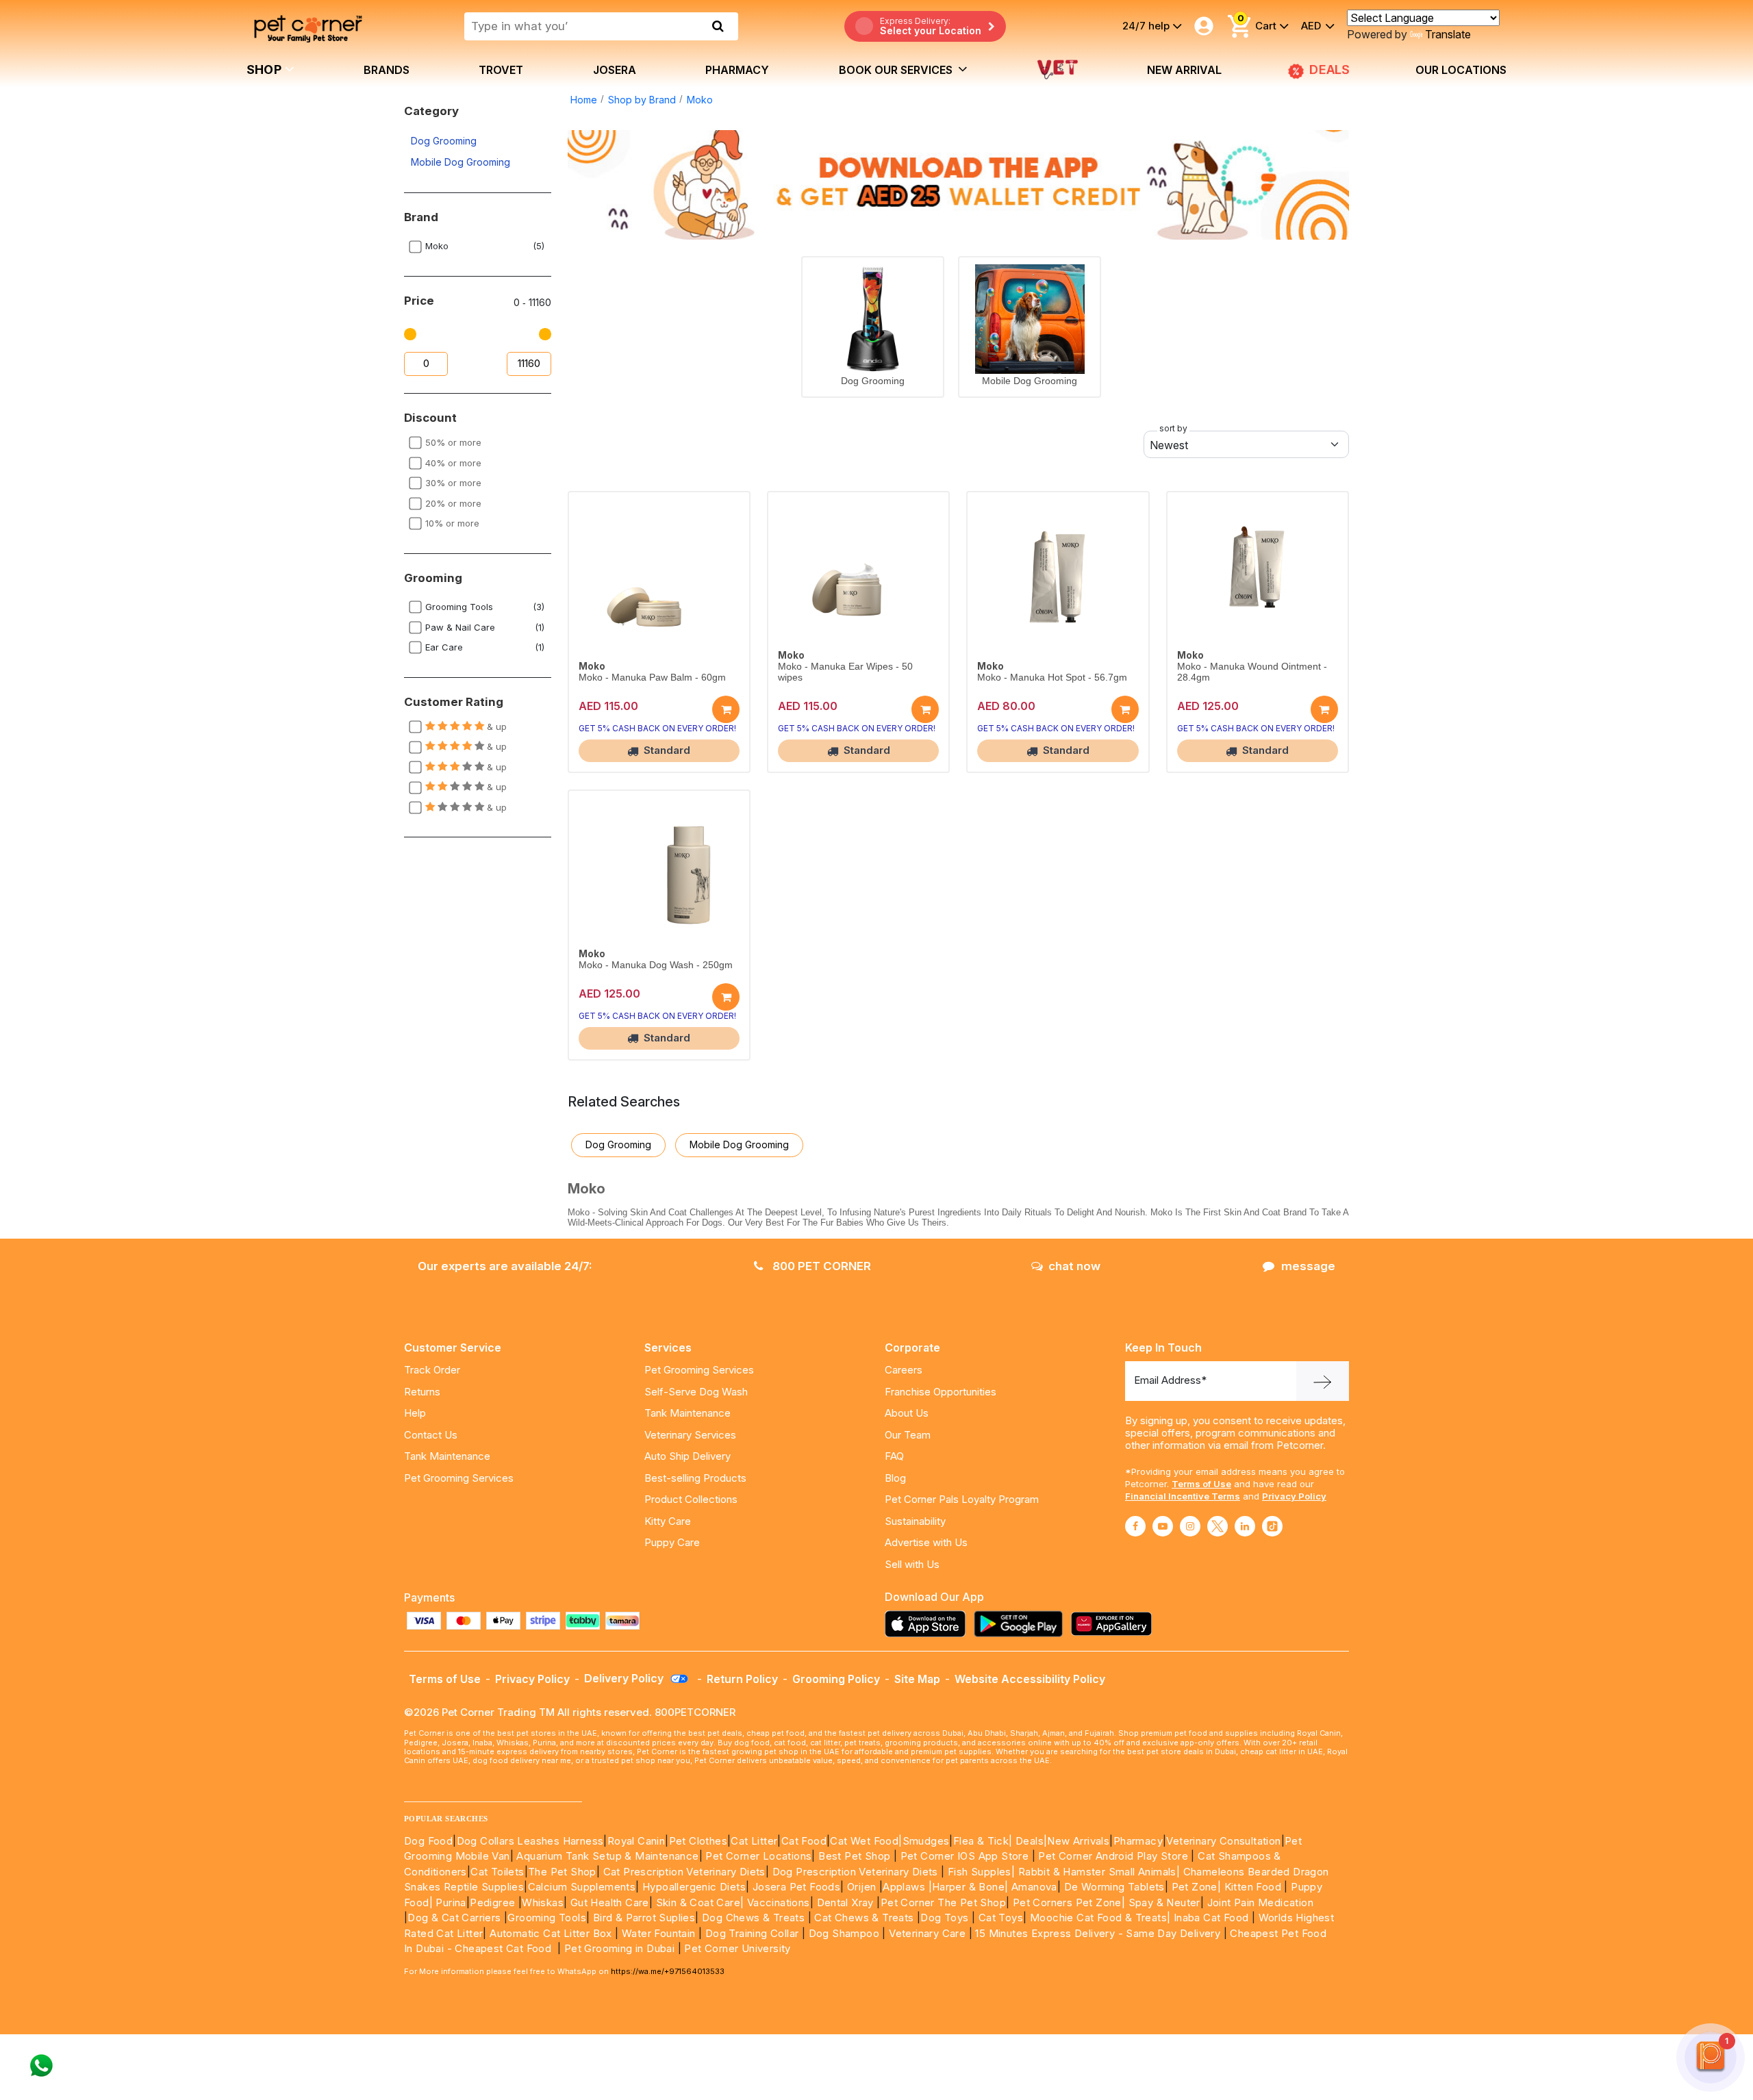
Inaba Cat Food (1211, 1918)
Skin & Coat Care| (700, 1902)
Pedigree (492, 1902)
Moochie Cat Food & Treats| (1100, 1918)
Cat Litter (754, 1841)
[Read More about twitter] (1218, 1526)
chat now (1074, 1266)
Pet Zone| (1197, 1887)
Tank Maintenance (447, 1456)
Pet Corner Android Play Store (1112, 1856)
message (1308, 1266)
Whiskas (543, 1902)
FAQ (894, 1456)
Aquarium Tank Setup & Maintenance (607, 1856)
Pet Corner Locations (757, 1856)
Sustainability (915, 1521)
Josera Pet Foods (795, 1887)
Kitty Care (668, 1521)
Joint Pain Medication (1260, 1902)
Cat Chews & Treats (866, 1918)
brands (387, 70)
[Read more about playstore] (1022, 1624)
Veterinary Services (690, 1435)
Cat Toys (1001, 1918)
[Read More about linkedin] (1245, 1526)
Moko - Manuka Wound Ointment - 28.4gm (1252, 672)
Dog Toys (944, 1918)
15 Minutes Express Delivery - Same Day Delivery (1098, 1933)
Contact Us (431, 1435)
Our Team (908, 1435)
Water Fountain (660, 1933)
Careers (904, 1370)
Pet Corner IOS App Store (965, 1856)
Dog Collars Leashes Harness (530, 1841)
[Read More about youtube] (1163, 1526)
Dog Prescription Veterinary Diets (857, 1872)
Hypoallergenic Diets (694, 1887)
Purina (451, 1902)
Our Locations (1461, 70)
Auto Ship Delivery (688, 1456)
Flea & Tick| (984, 1841)
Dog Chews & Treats (753, 1918)
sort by (1173, 428)
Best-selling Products (695, 1478)
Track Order (432, 1370)
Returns (422, 1392)
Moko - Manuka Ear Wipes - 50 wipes (845, 672)
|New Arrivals (1076, 1841)
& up (495, 726)
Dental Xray (847, 1902)
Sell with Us (912, 1564)
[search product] (718, 26)
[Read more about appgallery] (1115, 1624)
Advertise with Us (926, 1542)
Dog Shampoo (844, 1933)
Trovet (501, 70)
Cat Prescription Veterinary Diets (684, 1872)
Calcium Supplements (582, 1887)
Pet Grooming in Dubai (619, 1948)
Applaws (904, 1887)
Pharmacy (737, 70)
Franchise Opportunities (941, 1392)
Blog (895, 1478)
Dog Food (428, 1841)
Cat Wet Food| (866, 1841)
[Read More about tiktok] (1272, 1526)
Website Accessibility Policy (1030, 1679)
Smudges (926, 1841)
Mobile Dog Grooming (461, 162)
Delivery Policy (625, 1678)
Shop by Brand (642, 100)
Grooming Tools (547, 1918)
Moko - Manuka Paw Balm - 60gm (652, 678)
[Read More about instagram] (1190, 1526)
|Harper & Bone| (969, 1887)
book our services (897, 70)
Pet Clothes (698, 1841)
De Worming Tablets (1114, 1887)
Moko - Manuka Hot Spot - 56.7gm (1052, 678)
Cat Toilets (497, 1872)
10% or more (452, 523)
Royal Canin (636, 1841)
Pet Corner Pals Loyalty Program (962, 1499)
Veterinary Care (929, 1933)
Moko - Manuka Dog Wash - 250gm (656, 965)
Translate (1448, 34)
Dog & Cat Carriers (454, 1918)
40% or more (453, 463)
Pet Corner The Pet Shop (943, 1902)
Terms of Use (1201, 1484)
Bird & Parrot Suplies (644, 1918)
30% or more (453, 483)
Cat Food (804, 1841)
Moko (700, 100)
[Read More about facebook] (1135, 1526)
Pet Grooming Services (459, 1478)
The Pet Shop (562, 1872)
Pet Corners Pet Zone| (1069, 1902)
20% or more (453, 503)
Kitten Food (1253, 1887)
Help (415, 1413)
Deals (1030, 1841)
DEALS (1328, 69)
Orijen (863, 1887)
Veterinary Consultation (1223, 1841)
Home (584, 100)
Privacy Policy (1294, 1496)
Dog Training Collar (750, 1933)
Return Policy (742, 1679)
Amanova (1034, 1887)
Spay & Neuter (1164, 1902)
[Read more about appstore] (929, 1624)
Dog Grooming (444, 141)
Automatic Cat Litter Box (551, 1933)
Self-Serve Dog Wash (696, 1392)
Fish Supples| (980, 1872)
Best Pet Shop (856, 1856)
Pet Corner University (737, 1948)
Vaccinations (777, 1902)
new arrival (1184, 70)
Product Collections (691, 1499)
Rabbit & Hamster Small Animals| (1101, 1872)
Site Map (917, 1679)
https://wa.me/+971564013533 (668, 1971)
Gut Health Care (610, 1902)
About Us (907, 1413)
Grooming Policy (836, 1679)
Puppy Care (672, 1542)
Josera (615, 70)
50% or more (453, 442)
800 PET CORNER (820, 1266)
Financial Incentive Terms (1183, 1496)
